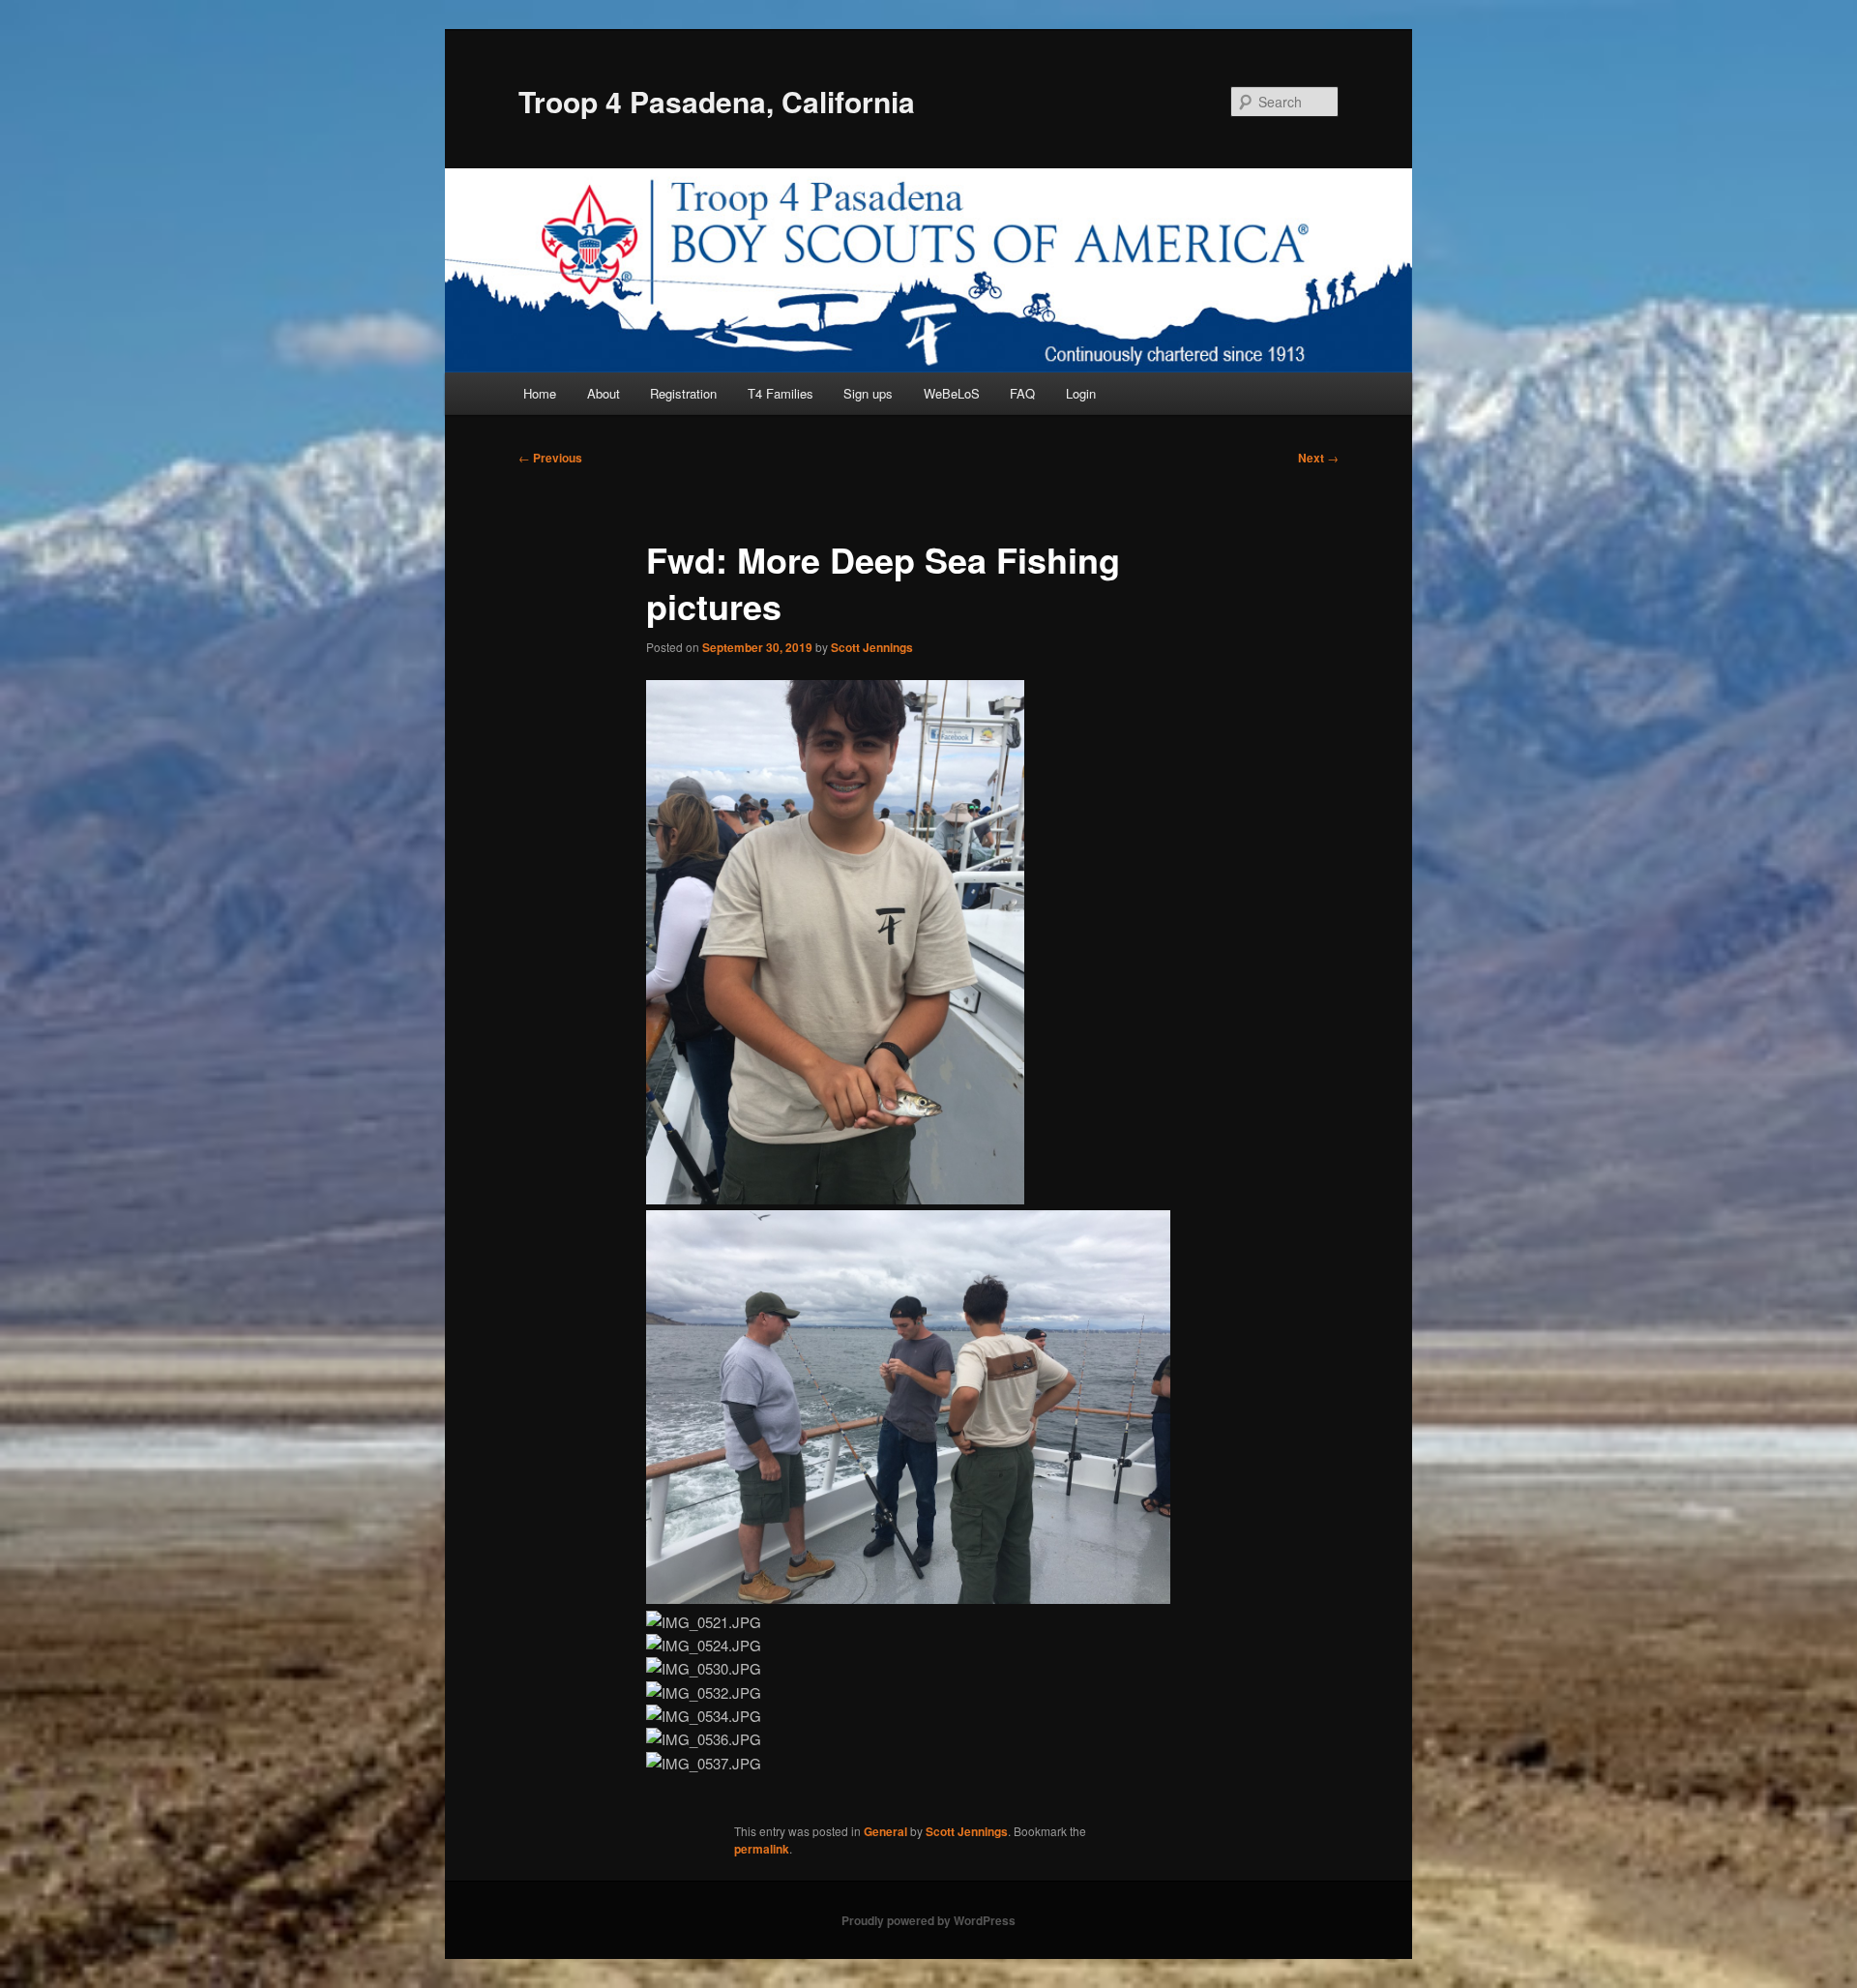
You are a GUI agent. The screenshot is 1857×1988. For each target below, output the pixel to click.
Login (1081, 393)
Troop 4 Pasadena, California (717, 101)
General (885, 1831)
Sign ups (868, 393)
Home (540, 393)
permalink (762, 1849)
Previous (550, 458)
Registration (683, 393)
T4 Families (781, 393)
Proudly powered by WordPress (928, 1920)
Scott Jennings (872, 647)
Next (1318, 458)
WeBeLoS (952, 393)
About (604, 393)
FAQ (1022, 393)
